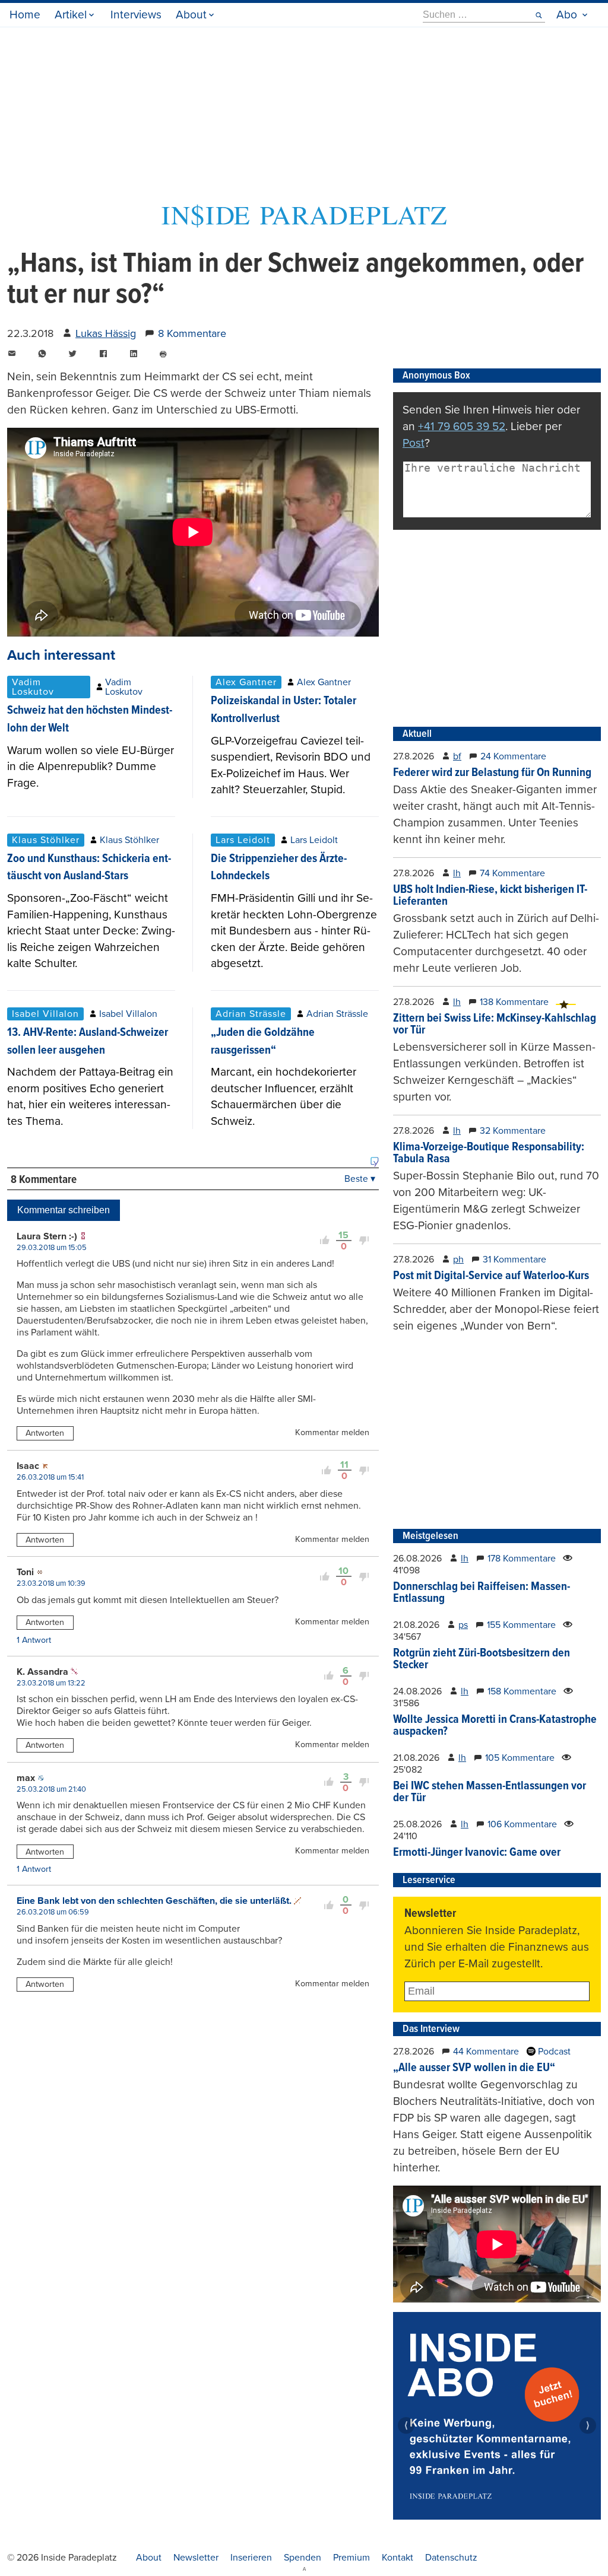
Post (414, 443)
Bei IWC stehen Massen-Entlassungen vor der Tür (490, 1792)
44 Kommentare (486, 2052)
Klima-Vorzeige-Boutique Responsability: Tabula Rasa (489, 1153)
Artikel (71, 15)
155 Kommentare (521, 1625)
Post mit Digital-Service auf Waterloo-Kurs (491, 1276)
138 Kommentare (514, 1002)
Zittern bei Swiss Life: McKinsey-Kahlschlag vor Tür (495, 1025)
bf (457, 756)
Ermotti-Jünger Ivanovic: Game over (477, 1853)
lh (457, 873)
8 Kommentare (192, 333)
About (191, 15)
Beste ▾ (360, 1179)
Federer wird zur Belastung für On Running (492, 773)
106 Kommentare (522, 1824)
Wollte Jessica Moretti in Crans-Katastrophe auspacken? (495, 1726)
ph (458, 1260)
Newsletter (196, 2558)
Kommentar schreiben (64, 1210)
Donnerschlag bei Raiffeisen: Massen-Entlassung (482, 1593)
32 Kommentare (513, 1131)
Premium (351, 2558)
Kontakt (398, 2558)
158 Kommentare (522, 1691)
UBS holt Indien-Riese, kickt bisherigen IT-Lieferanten (490, 896)
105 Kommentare (520, 1758)
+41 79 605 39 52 (462, 426)
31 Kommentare (514, 1260)
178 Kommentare (522, 1559)
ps (463, 1625)
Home (25, 15)
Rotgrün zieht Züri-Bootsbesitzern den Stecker (482, 1659)
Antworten (45, 1433)
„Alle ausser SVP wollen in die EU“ (474, 2068)
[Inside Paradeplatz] (304, 224)
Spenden (303, 2558)
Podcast (553, 2052)
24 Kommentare (513, 756)
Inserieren (251, 2558)
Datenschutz (451, 2558)
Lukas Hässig (106, 333)
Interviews (136, 15)
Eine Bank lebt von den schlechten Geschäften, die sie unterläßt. (154, 1901)
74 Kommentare (512, 873)
